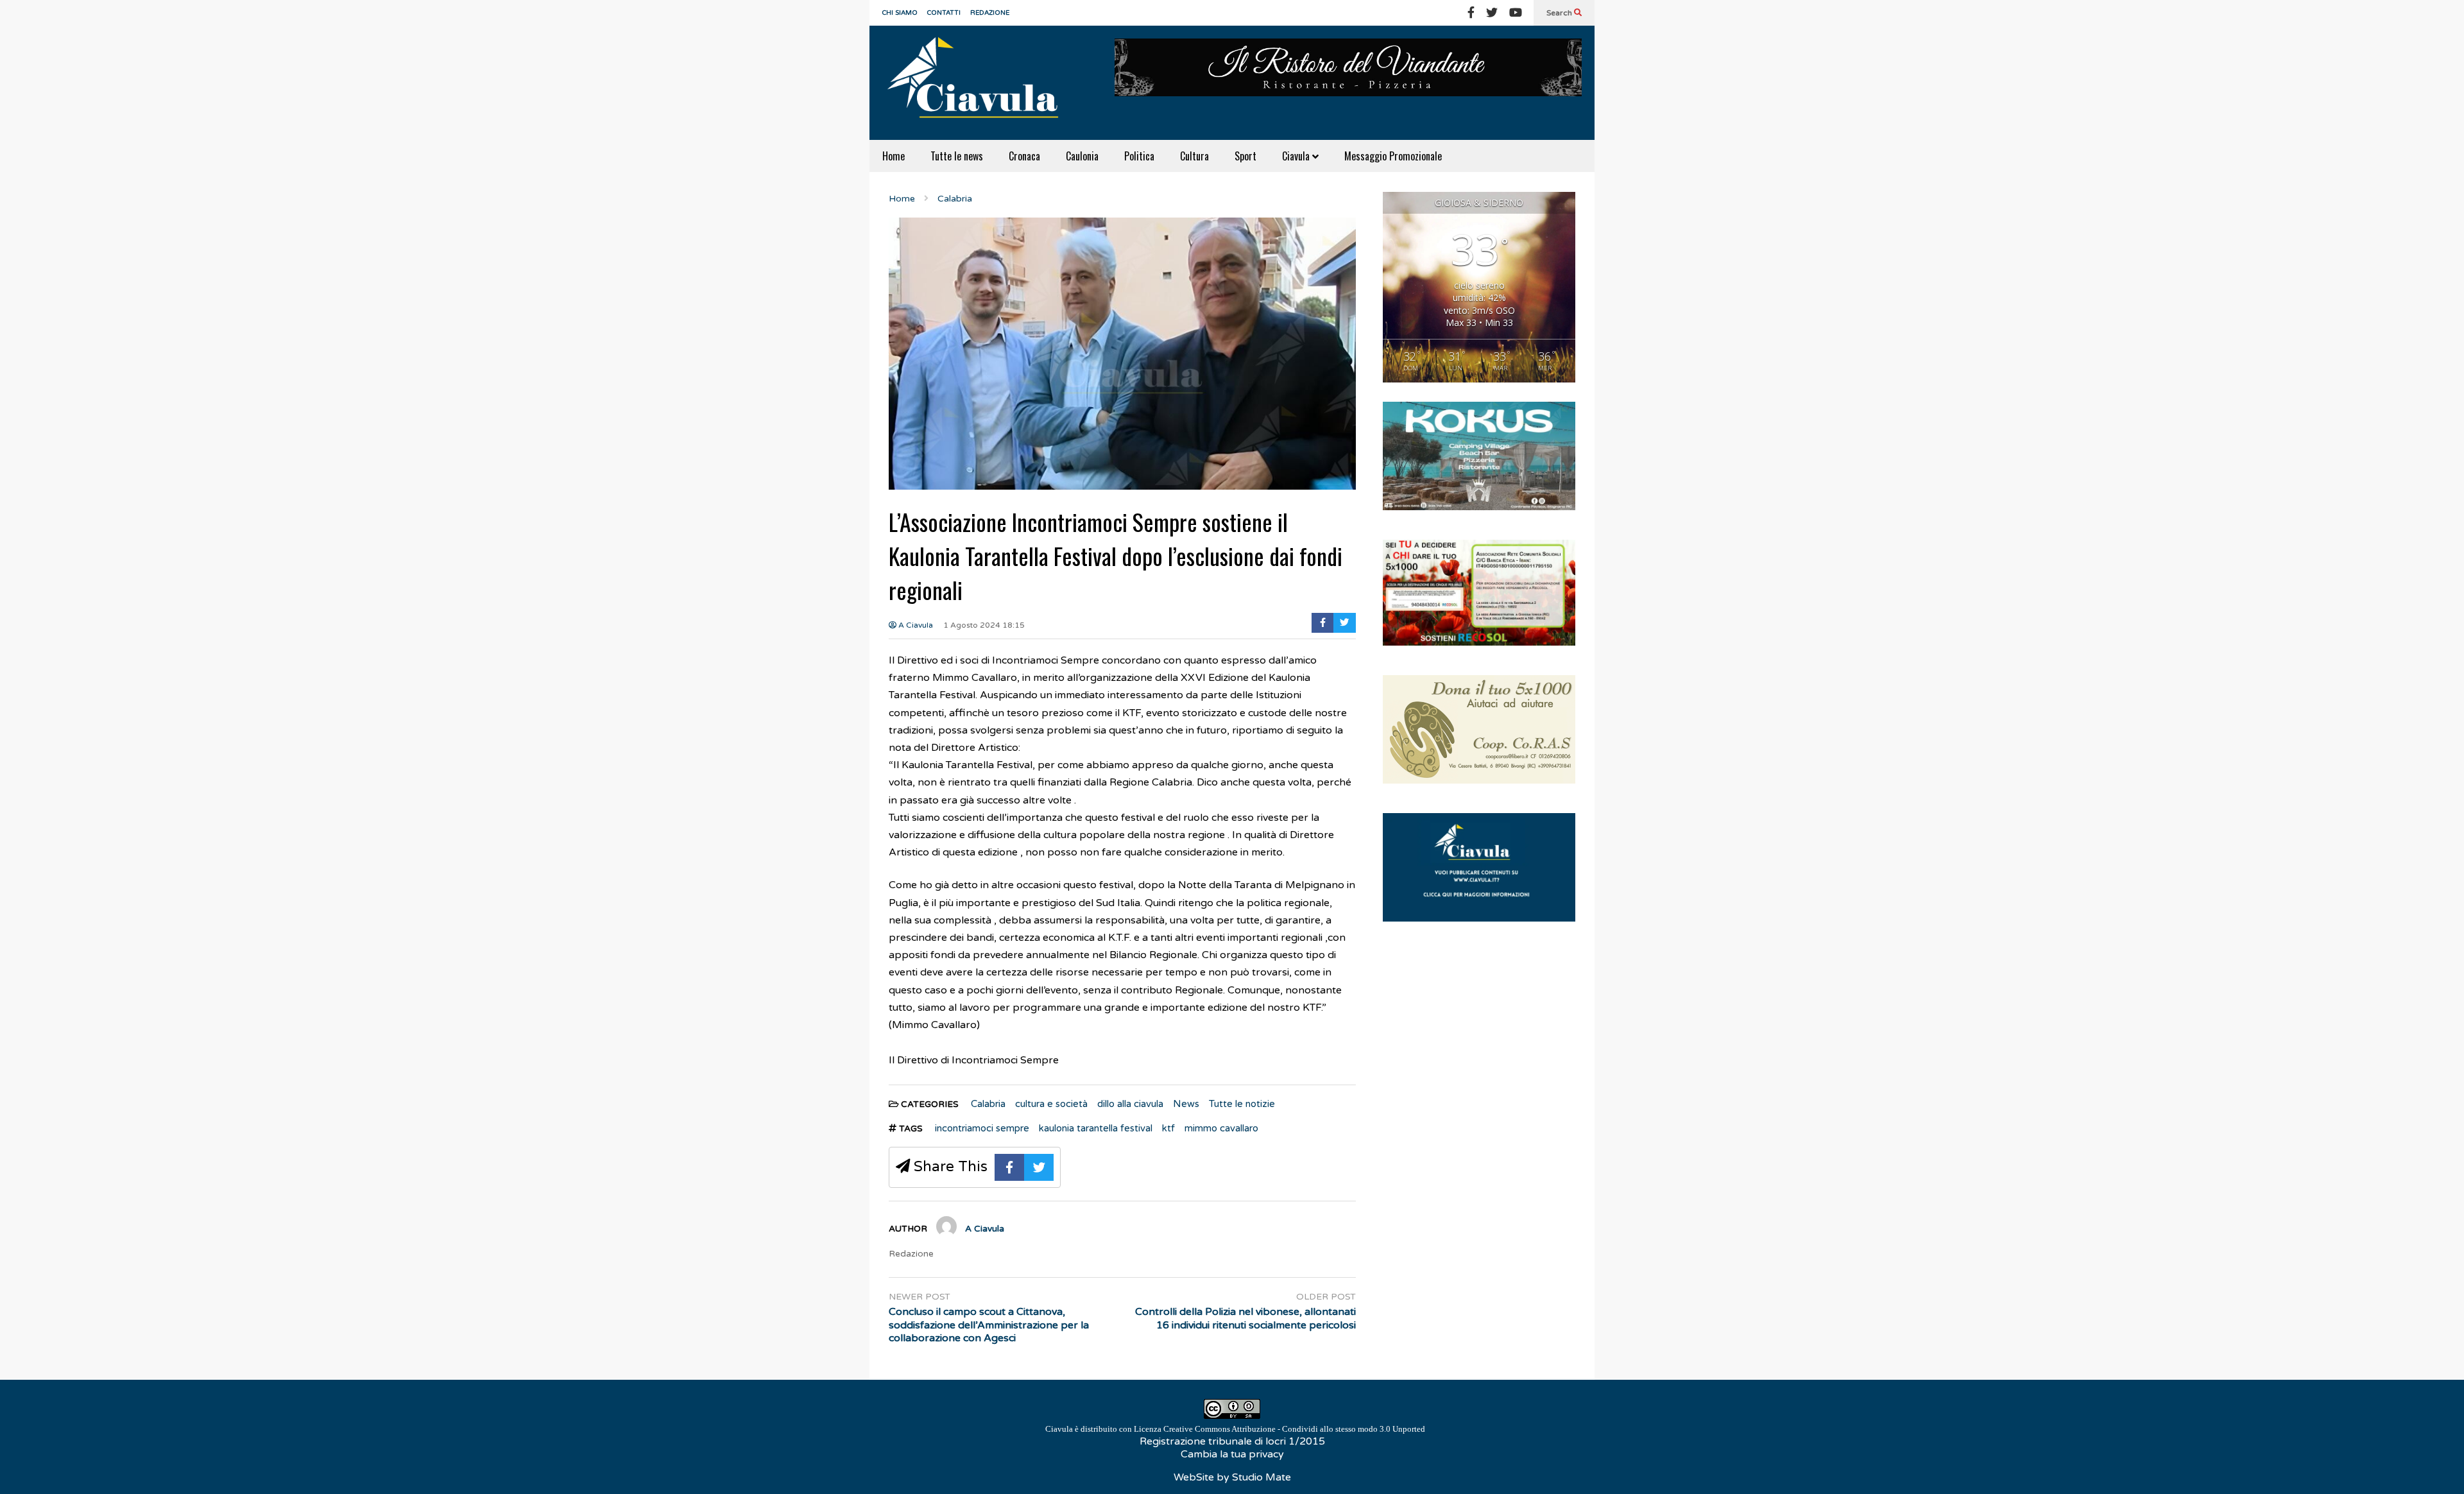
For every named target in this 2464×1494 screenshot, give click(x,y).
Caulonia (1082, 156)
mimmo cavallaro (1221, 1128)
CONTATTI (944, 13)
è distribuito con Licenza (1235, 1429)
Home (894, 156)
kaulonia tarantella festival (1096, 1128)
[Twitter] (1492, 13)
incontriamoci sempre (982, 1128)
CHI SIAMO (900, 13)
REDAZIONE (990, 13)
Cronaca (1024, 156)
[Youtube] (1516, 13)
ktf (1168, 1128)
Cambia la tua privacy (1232, 1454)
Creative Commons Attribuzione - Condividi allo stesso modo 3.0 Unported (1294, 1429)
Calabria (988, 1104)
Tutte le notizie (1242, 1104)
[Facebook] (1471, 13)
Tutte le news (957, 156)
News (1186, 1104)
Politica (1139, 156)
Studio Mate (1262, 1477)
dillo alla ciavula (1130, 1104)
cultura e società (1051, 1104)
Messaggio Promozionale (1393, 156)
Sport (1245, 156)
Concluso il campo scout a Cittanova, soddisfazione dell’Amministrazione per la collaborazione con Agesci (989, 1325)
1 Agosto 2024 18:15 (984, 625)
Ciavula (1297, 156)
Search (1560, 13)
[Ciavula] (979, 83)
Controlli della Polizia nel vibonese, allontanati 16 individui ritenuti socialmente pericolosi (1245, 1318)
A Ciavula (915, 625)
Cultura (1194, 156)
